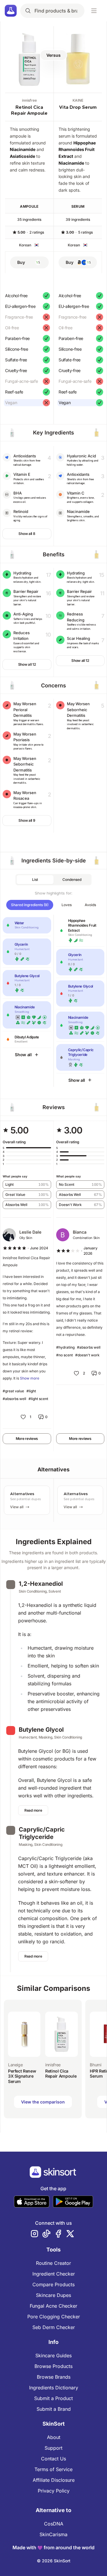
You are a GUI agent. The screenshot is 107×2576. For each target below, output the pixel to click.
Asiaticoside (22, 156)
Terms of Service (53, 2469)
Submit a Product (53, 2398)
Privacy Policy (54, 2491)
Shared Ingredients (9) (30, 905)
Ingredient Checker (54, 2274)
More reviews (27, 1439)
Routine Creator (53, 2263)
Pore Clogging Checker (54, 2317)
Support (53, 2448)
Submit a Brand (54, 2409)
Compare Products (53, 2284)
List (35, 880)
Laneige (15, 2065)
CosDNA (54, 2524)
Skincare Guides (53, 2355)
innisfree (29, 100)
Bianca (80, 1232)
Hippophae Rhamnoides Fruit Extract (77, 150)
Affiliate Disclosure (54, 2480)
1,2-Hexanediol (41, 1584)
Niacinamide (23, 149)
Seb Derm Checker (54, 2327)
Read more (33, 1810)
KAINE (78, 100)
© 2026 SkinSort (54, 2561)
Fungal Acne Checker (53, 2306)
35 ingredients (29, 219)
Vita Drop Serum (78, 107)
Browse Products (53, 2366)
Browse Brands (54, 2377)
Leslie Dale (30, 1232)
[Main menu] (94, 11)
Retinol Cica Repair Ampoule (29, 110)
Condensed (72, 880)
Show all (23, 1055)
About (54, 2437)
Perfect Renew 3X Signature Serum (22, 2076)
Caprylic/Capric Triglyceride (42, 1833)
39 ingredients (78, 219)
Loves (67, 905)
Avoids (90, 905)
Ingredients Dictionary (54, 2388)
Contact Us (53, 2459)
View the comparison (43, 2102)
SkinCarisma (53, 2534)
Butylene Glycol (41, 1730)
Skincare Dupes (53, 2295)
